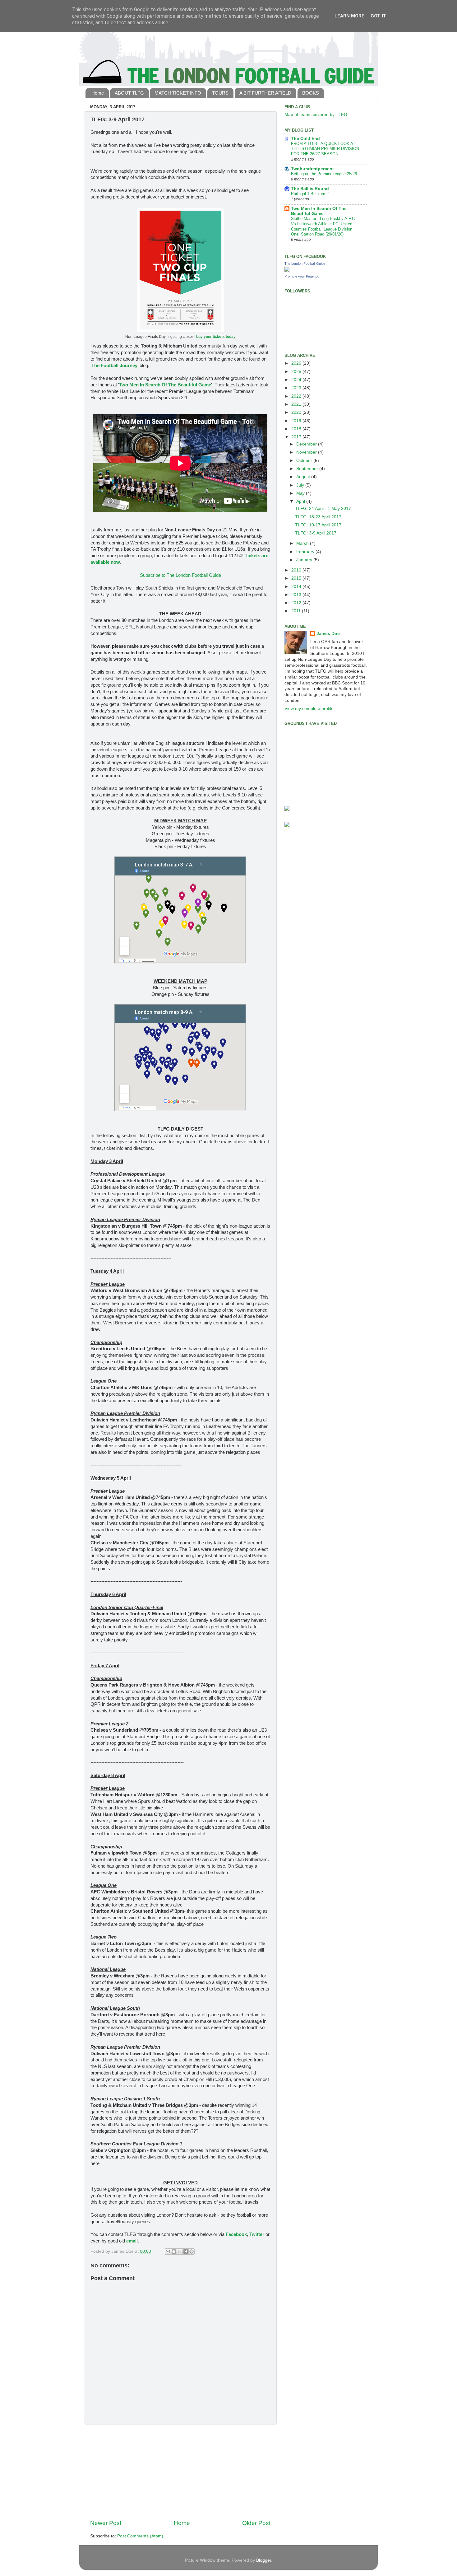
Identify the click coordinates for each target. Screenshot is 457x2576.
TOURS (220, 93)
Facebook (236, 2234)
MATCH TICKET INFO (178, 93)
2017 (297, 437)
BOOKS (311, 93)
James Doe (328, 634)
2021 (297, 404)
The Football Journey (114, 366)
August (304, 477)
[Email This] (168, 2252)
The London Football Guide (305, 264)
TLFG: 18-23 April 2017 (318, 517)
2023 (297, 388)
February (306, 552)
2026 (297, 363)
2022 (297, 396)
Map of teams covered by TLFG (316, 115)
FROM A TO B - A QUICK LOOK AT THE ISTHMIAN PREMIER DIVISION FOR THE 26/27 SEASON (325, 149)
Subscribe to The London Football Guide (180, 575)
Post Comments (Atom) (140, 2536)
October (305, 461)
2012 (297, 603)
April (301, 501)
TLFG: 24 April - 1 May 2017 (323, 509)
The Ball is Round (310, 189)
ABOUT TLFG (129, 93)
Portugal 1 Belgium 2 (310, 194)
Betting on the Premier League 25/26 (324, 174)
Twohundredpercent (312, 169)
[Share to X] (180, 2252)
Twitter (257, 2234)
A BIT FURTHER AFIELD (265, 93)
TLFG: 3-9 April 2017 (316, 533)
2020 (297, 412)
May (301, 493)
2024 (297, 380)
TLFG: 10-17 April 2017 (318, 525)
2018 (297, 429)
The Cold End (305, 139)
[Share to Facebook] (186, 2252)
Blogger (264, 2560)
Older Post (256, 2523)
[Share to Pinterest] (192, 2252)
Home (98, 93)
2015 (297, 578)
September (308, 469)
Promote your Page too (302, 276)
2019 (297, 421)
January (305, 560)
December (307, 444)
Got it (379, 16)
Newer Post (106, 2523)
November (307, 452)
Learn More (349, 16)
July (301, 485)
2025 (297, 372)
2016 (297, 570)
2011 (297, 611)
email (132, 2241)
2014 (297, 587)
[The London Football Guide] (287, 270)
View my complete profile (309, 709)
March (303, 543)
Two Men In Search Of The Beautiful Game (165, 385)
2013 (297, 595)
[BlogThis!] (174, 2252)
